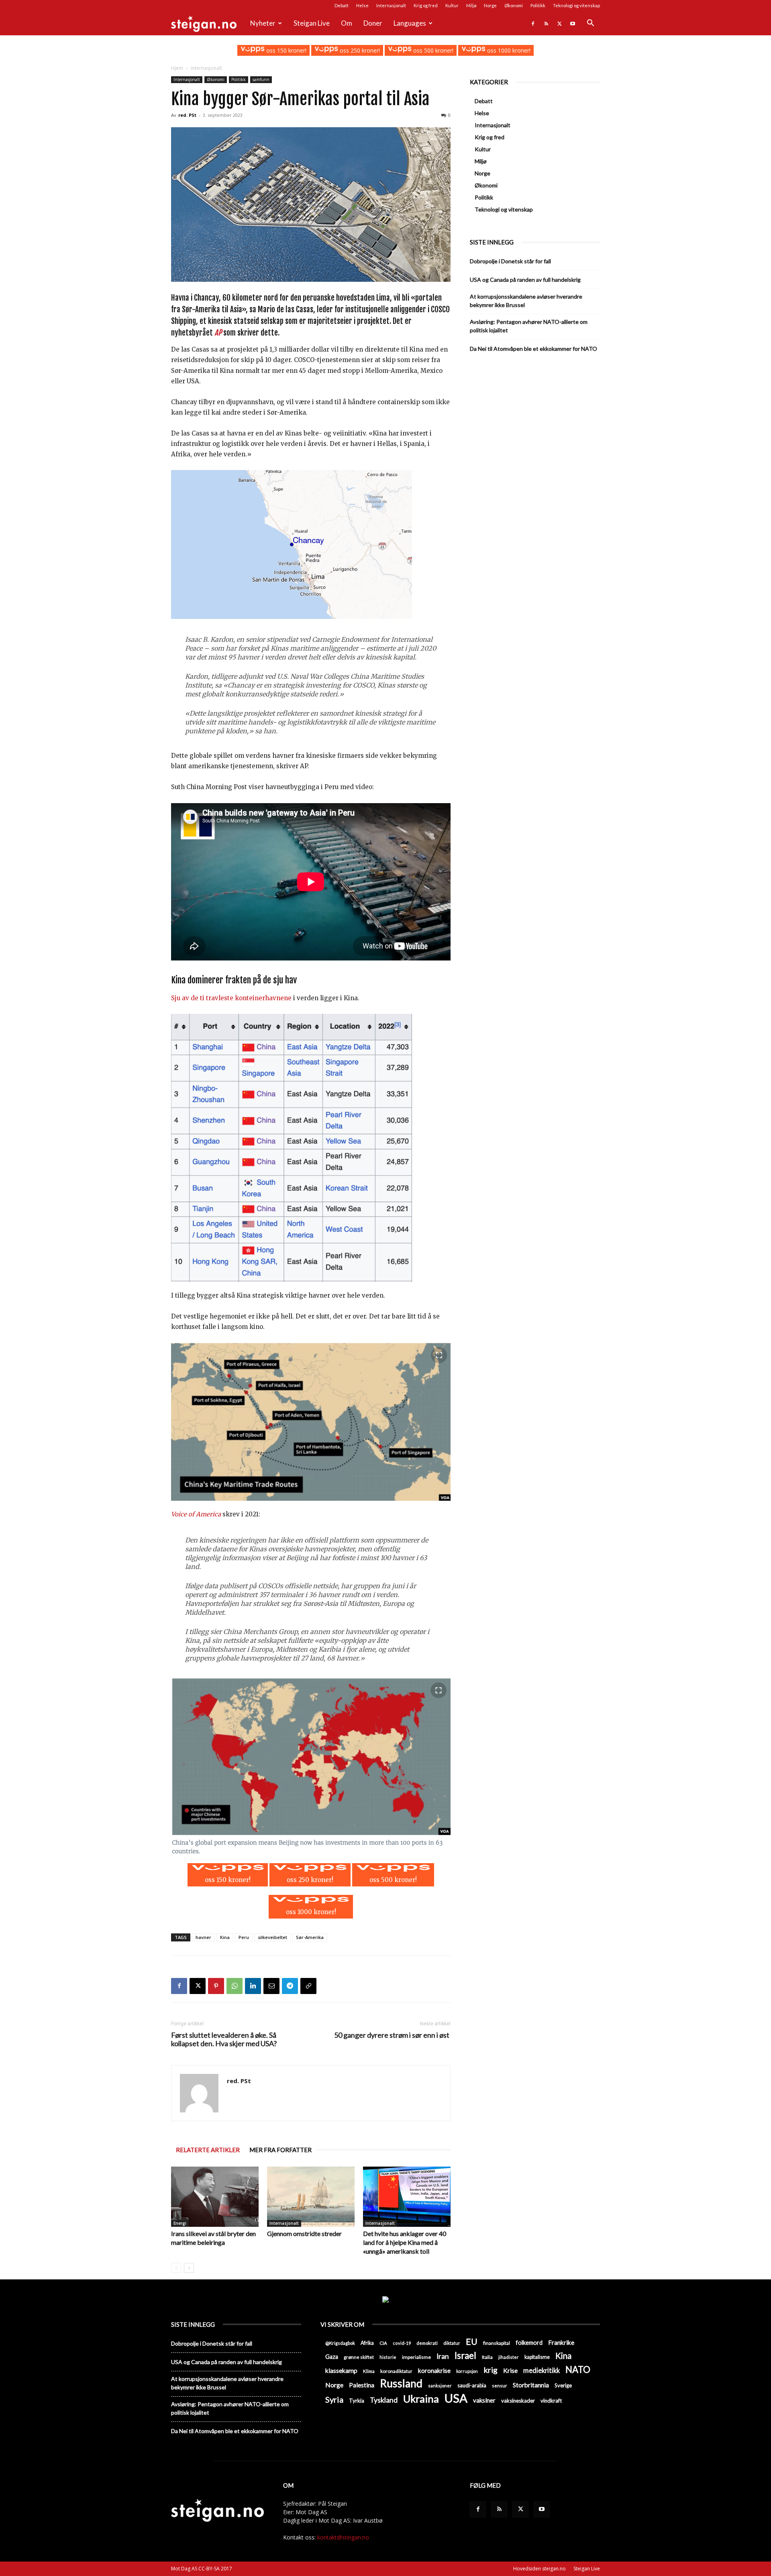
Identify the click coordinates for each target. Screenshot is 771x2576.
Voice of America (196, 1514)
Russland (401, 2384)
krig (491, 2370)
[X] (559, 23)
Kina (225, 1937)
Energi (180, 2223)
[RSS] (546, 23)
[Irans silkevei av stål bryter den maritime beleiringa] (215, 2197)
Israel (465, 2355)
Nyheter (263, 23)
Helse (362, 5)
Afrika (367, 2343)
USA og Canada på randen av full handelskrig (525, 280)
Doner (373, 23)
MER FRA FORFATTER (280, 2150)
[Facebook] (533, 23)
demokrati (427, 2343)
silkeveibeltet (272, 1937)
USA (456, 2398)
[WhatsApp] (235, 1986)
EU (472, 2342)
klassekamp (341, 2370)
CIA (383, 2343)
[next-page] (189, 2268)
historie (388, 2357)
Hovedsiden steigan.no (539, 2569)
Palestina (362, 2385)
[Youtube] (573, 23)
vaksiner (484, 2400)
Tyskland (384, 2400)
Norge (490, 5)
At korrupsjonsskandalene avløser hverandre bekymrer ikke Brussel (526, 301)
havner (203, 1937)
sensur (500, 2386)
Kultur (452, 5)
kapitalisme (537, 2357)
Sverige (563, 2385)
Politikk (538, 5)
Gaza (332, 2357)
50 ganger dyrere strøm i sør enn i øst (392, 2035)
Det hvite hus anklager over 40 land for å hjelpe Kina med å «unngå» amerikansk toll (405, 2242)
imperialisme (416, 2357)
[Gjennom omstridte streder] (311, 2197)
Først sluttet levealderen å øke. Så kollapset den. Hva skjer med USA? (224, 2039)
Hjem (177, 68)
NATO (578, 2369)
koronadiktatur (396, 2371)
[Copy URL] (308, 1986)
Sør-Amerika (310, 1937)
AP (218, 333)
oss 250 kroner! (359, 50)
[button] (590, 24)
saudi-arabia (472, 2385)
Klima (369, 2371)
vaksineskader (518, 2401)
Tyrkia (357, 2401)
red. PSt (187, 115)
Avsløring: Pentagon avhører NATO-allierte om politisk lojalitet (529, 326)
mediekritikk (542, 2370)
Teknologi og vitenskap (576, 5)
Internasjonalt (391, 5)
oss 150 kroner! (285, 50)
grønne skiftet (359, 2357)
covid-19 (402, 2343)
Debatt (342, 5)
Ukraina (421, 2399)
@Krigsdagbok (340, 2343)
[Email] (271, 1986)
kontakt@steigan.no (343, 2537)
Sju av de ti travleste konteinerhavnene (231, 998)
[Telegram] (290, 1986)
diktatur (452, 2343)
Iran (443, 2356)
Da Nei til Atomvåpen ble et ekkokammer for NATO (533, 349)
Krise (510, 2370)
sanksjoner (440, 2386)
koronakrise (434, 2370)
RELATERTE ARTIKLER (208, 2150)
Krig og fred (426, 5)
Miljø (471, 5)
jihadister (509, 2357)
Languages (410, 23)
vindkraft (551, 2401)
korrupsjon (467, 2371)
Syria (334, 2400)
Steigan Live (312, 23)
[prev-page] (176, 2268)
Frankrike (561, 2342)
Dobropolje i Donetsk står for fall (510, 261)
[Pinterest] (216, 1986)
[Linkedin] (253, 1986)
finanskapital (497, 2343)
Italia (487, 2357)
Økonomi (514, 5)
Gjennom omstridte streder (304, 2233)
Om (347, 23)
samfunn (261, 79)
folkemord (529, 2343)
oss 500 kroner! (432, 50)
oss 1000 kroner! (508, 50)
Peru (244, 1937)
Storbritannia (531, 2385)
